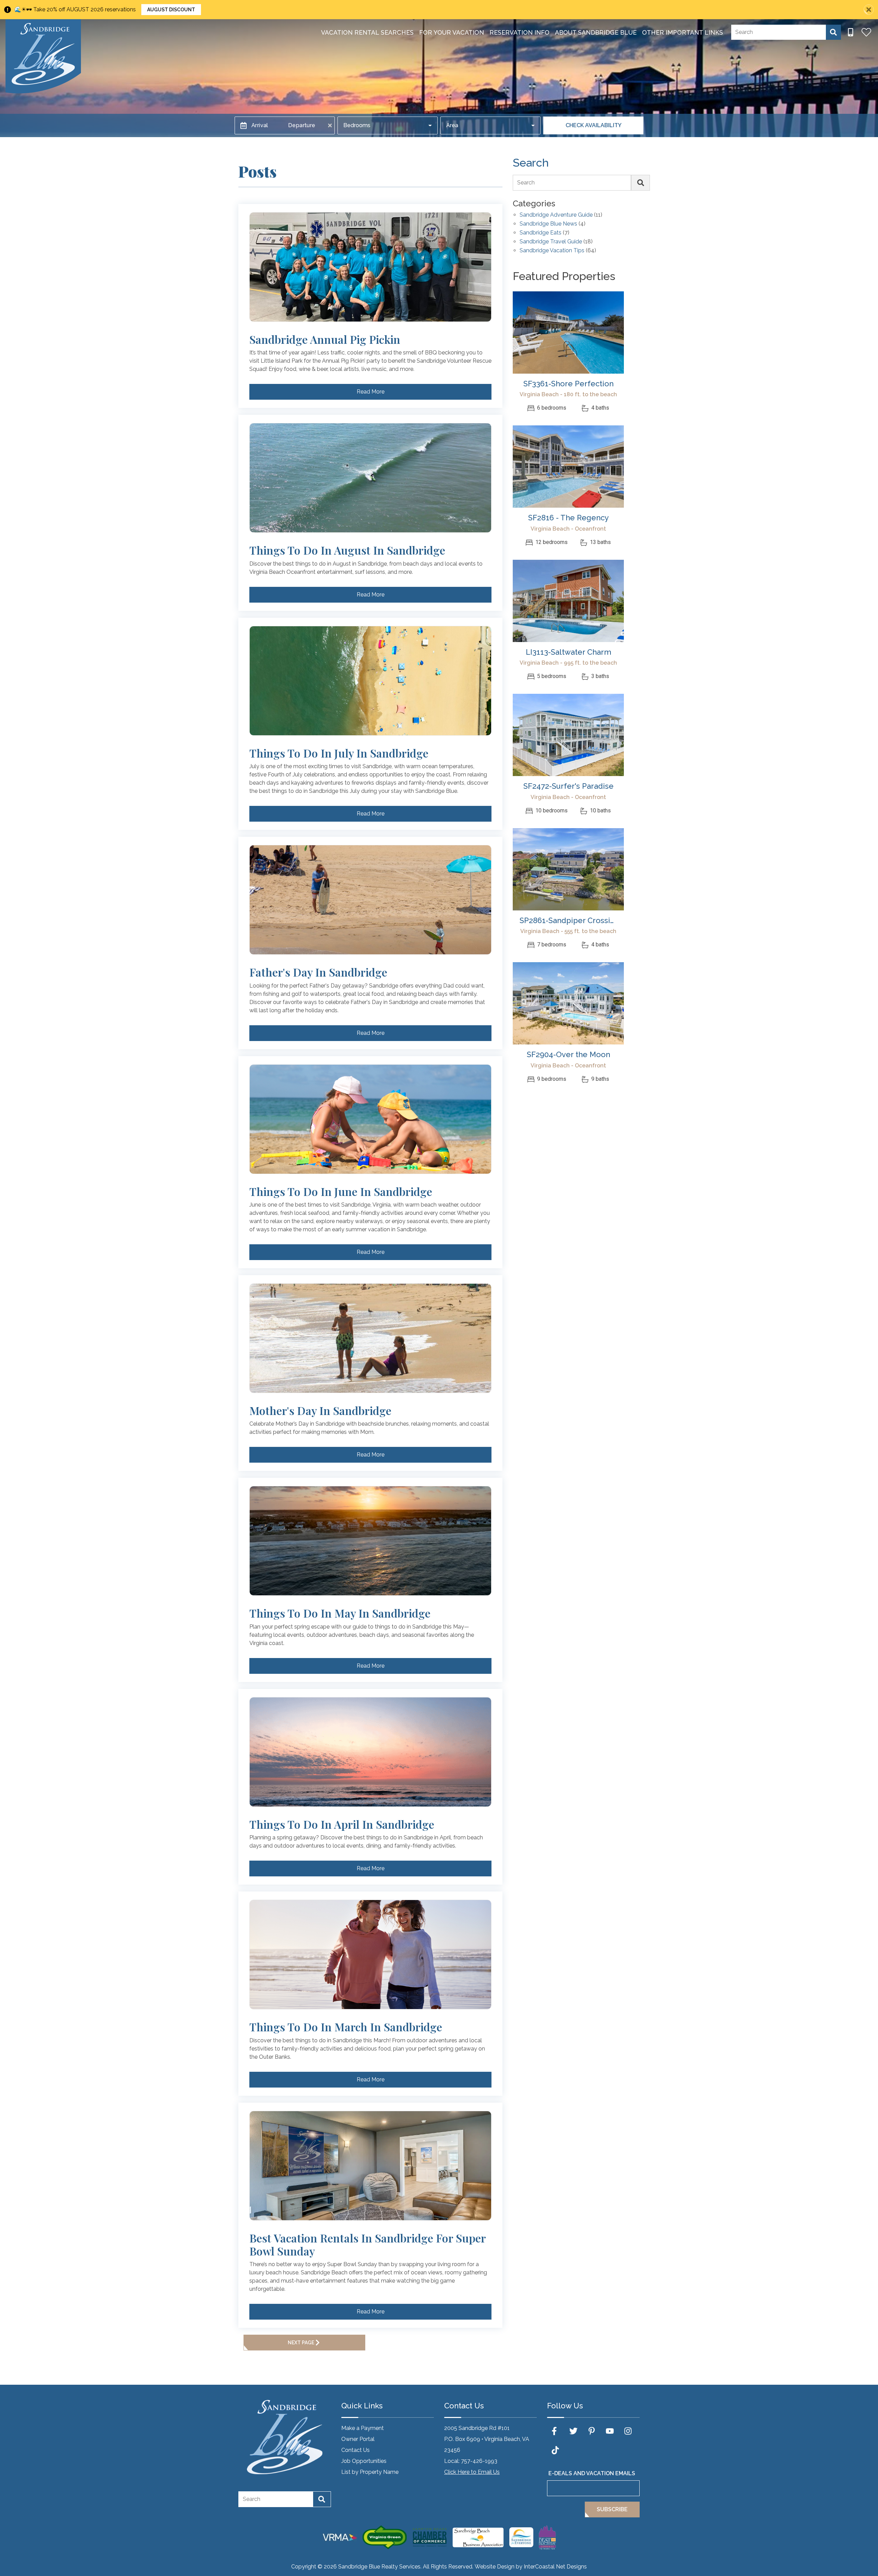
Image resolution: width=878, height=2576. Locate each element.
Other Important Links (683, 32)
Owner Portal (358, 2439)
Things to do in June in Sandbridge (341, 1192)
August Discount (171, 10)
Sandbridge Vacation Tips (552, 251)
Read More (371, 392)
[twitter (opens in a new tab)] (573, 2431)
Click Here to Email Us (472, 2472)
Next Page (301, 2343)
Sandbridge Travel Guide (551, 242)
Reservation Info (519, 32)
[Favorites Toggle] (866, 32)
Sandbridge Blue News (548, 224)
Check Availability (594, 125)
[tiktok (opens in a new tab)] (555, 2450)
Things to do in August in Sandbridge (347, 550)
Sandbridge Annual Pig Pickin (325, 339)
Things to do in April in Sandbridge (342, 1824)
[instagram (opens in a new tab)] (628, 2431)
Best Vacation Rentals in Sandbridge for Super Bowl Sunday (367, 2245)
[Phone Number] (851, 32)
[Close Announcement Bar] (869, 10)
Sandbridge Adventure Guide (556, 215)
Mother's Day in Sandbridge (320, 1411)
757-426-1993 (479, 2461)
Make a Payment (363, 2428)
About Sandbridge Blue (596, 32)
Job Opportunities (364, 2461)
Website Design (495, 2567)
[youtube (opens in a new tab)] (610, 2431)
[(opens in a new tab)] (568, 332)
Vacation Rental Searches (367, 32)
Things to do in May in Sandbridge (340, 1613)
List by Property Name (370, 2472)
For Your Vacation (452, 32)
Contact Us (355, 2450)
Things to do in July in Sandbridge (339, 753)
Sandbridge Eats (541, 233)
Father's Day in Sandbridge (318, 972)
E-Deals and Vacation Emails (592, 2473)
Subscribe (612, 2509)
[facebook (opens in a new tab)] (555, 2431)
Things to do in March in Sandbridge (346, 2027)
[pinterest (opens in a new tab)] (592, 2431)
